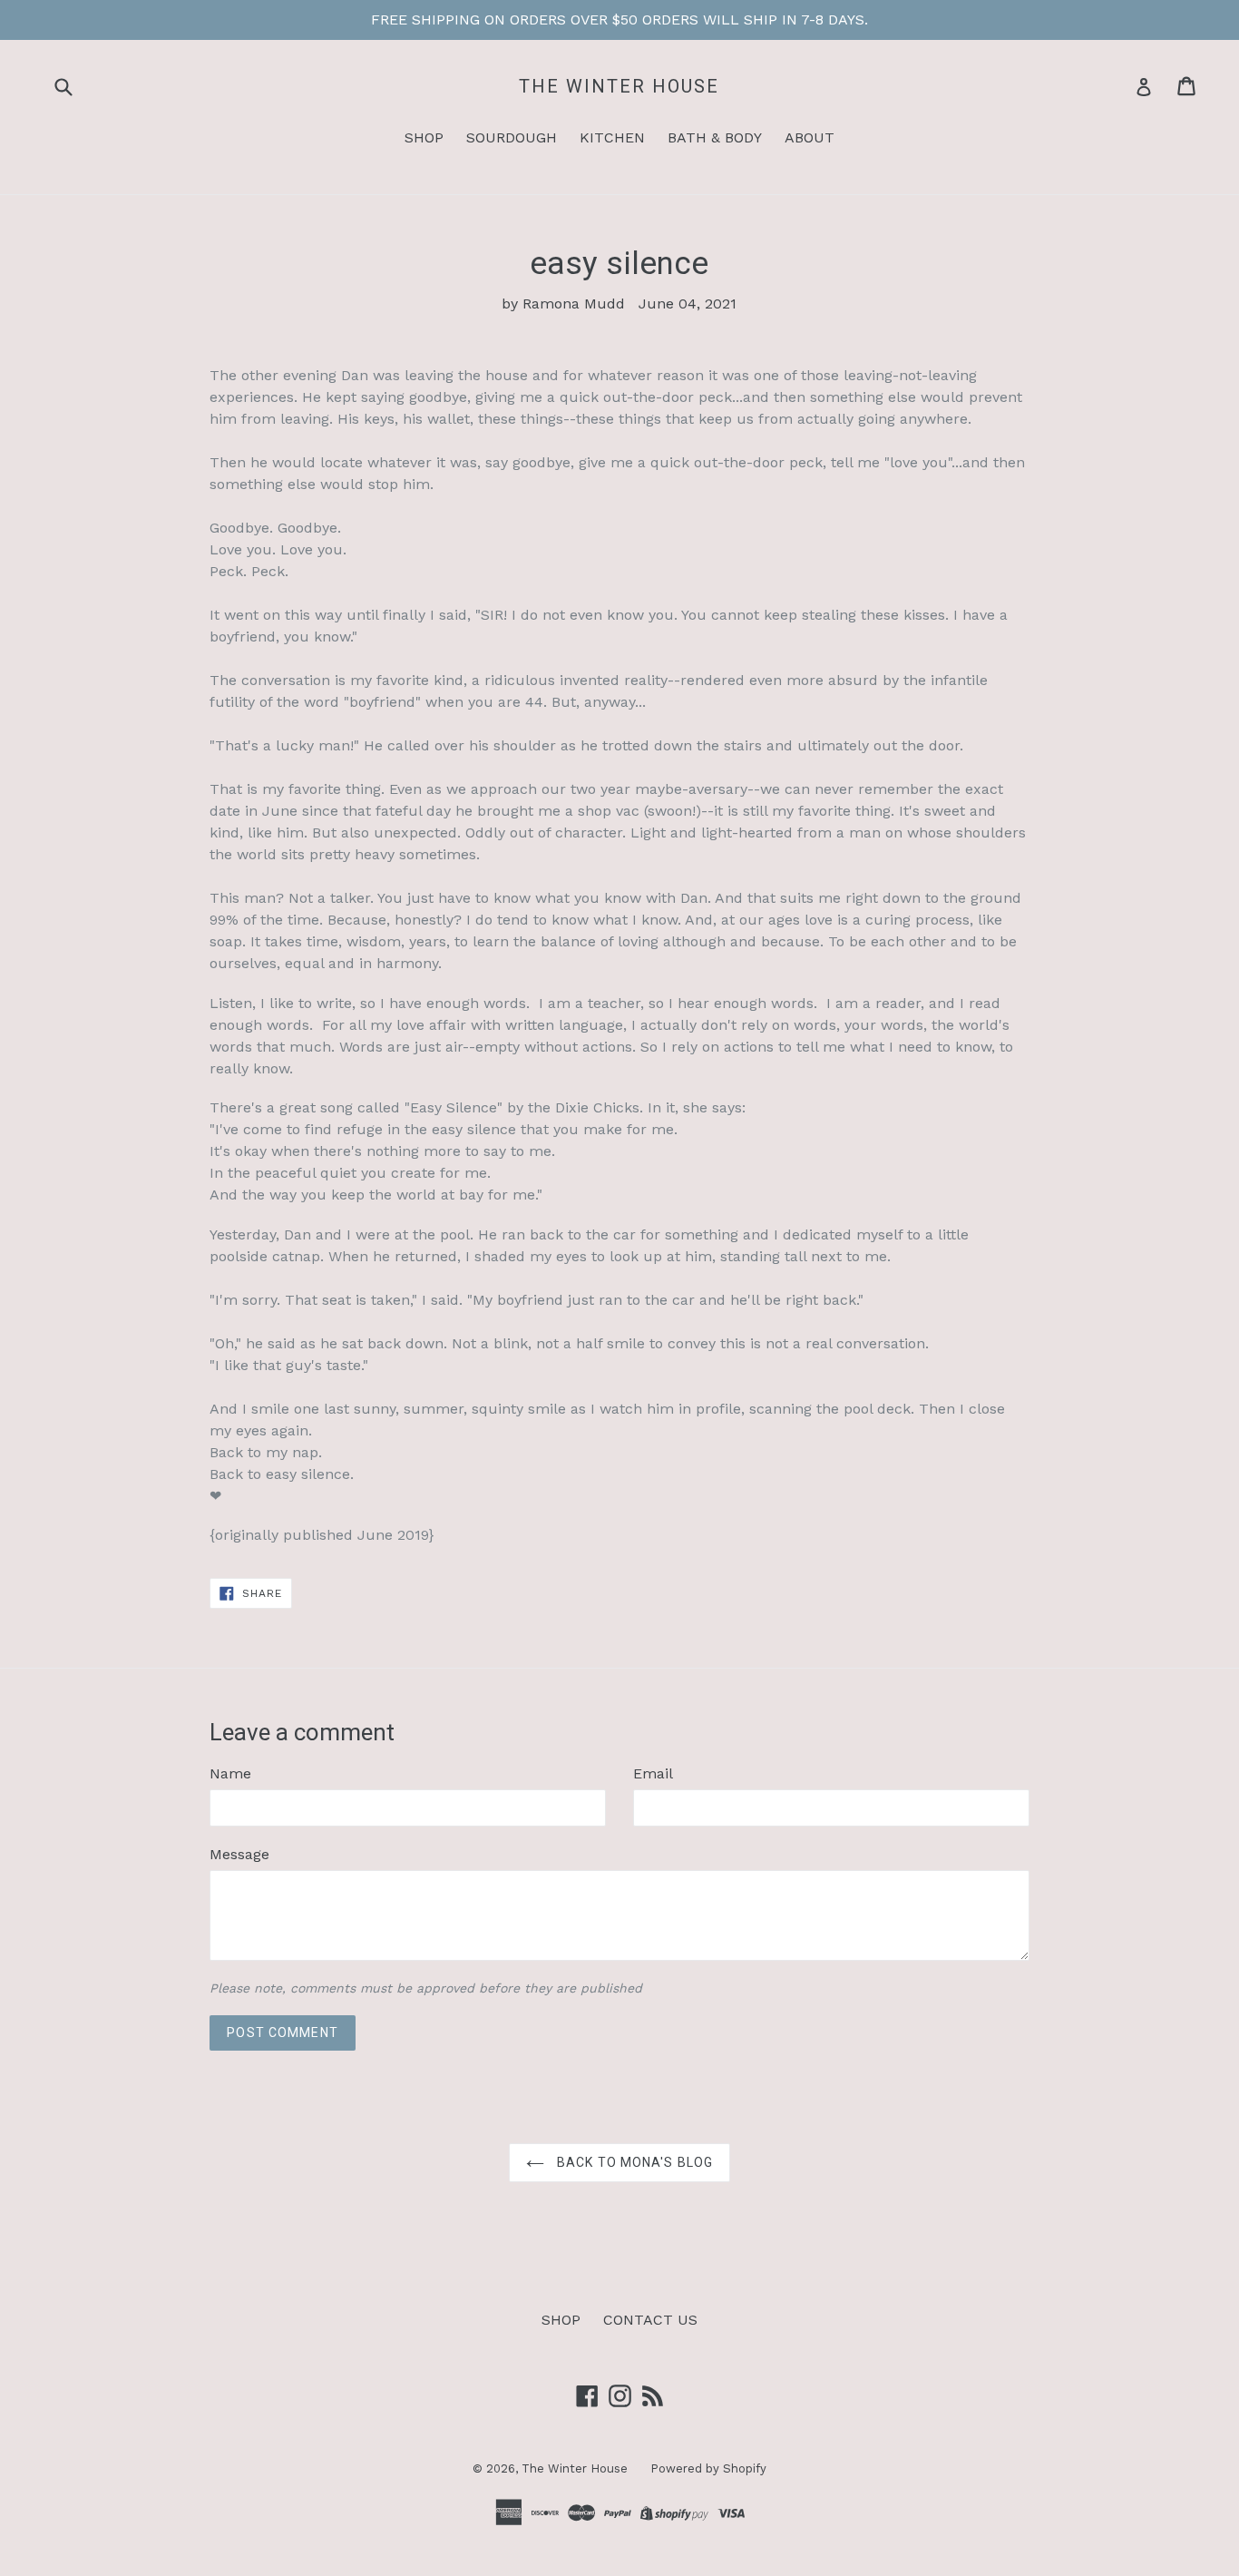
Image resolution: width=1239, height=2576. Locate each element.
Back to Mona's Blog (633, 2162)
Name (230, 1773)
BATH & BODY (715, 137)
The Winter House (619, 86)
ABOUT (810, 137)
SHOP (424, 137)
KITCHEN (612, 137)
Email (653, 1773)
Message (239, 1854)
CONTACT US (650, 2320)
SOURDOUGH (512, 137)
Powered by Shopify (708, 2468)
